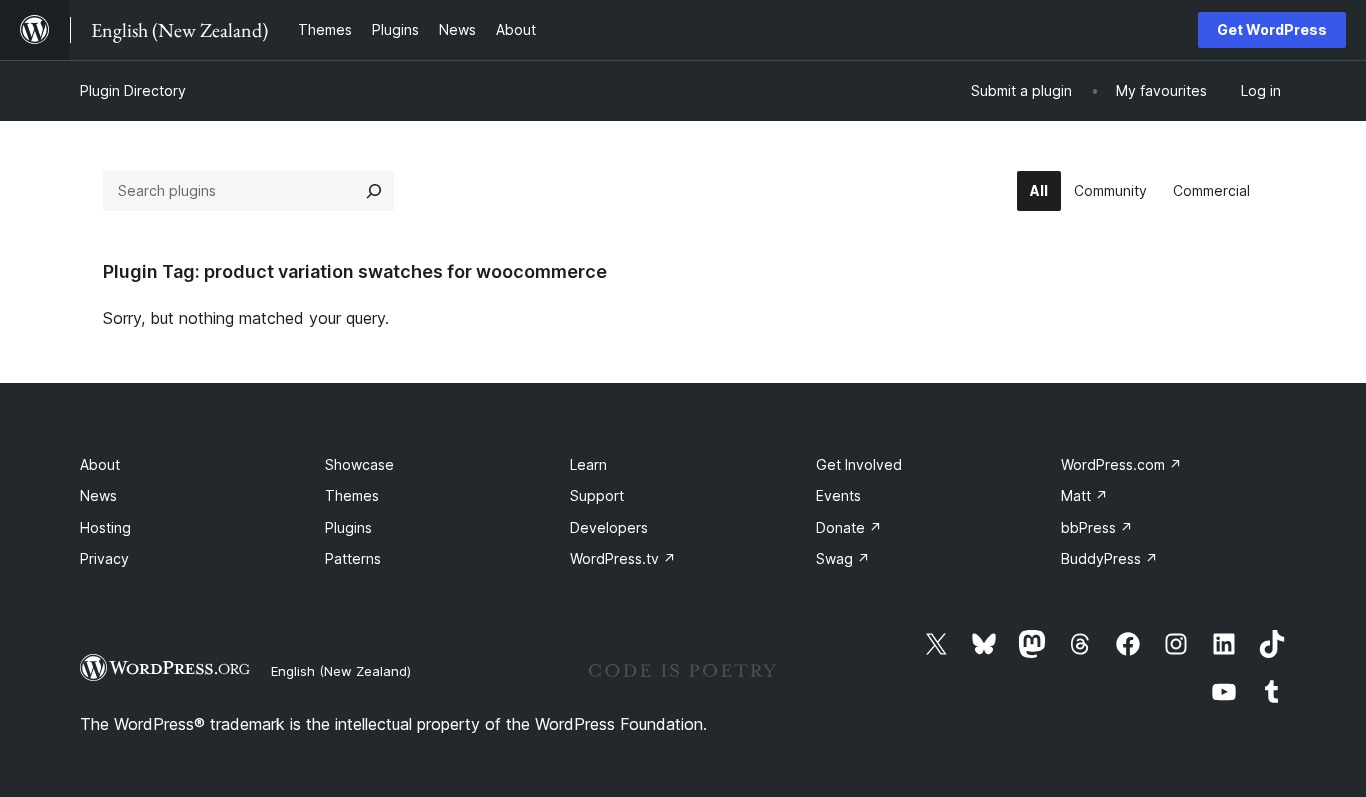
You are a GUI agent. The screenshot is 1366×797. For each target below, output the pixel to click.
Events (838, 495)
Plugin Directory (133, 90)
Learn (588, 464)
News (98, 495)
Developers (609, 527)
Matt (1084, 495)
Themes (352, 495)
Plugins (348, 527)
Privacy (104, 558)
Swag (843, 558)
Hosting (105, 527)
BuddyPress (1109, 558)
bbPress (1097, 527)
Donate (849, 527)
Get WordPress (1272, 29)
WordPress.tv (623, 558)
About (100, 464)
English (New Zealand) (341, 671)
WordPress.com (1121, 464)
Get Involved (859, 464)
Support (597, 495)
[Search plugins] (374, 191)
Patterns (353, 558)
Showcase (359, 464)
